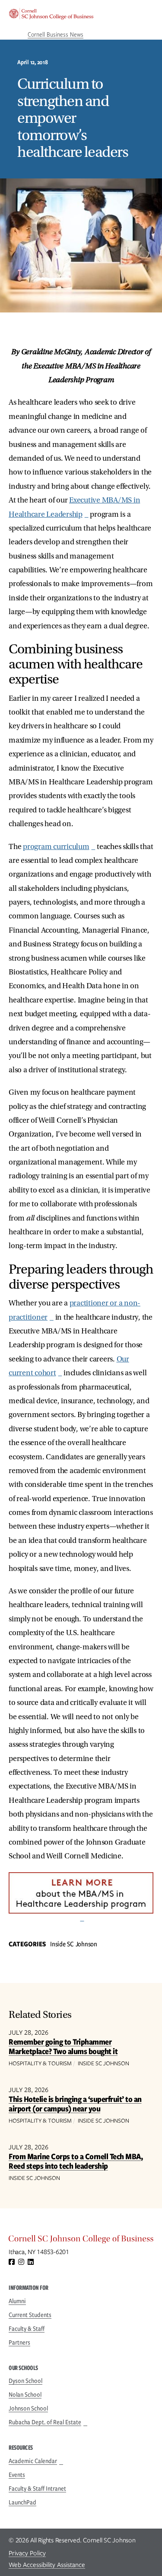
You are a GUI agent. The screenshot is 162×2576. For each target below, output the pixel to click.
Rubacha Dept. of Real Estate (45, 2422)
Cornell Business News (56, 34)
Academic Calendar (33, 2461)
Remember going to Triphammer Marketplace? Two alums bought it (63, 2047)
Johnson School (28, 2408)
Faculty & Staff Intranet (37, 2489)
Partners (19, 2342)
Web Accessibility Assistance (47, 2565)
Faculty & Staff (27, 2329)
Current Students (30, 2315)
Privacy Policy (27, 2553)
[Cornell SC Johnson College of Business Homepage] (81, 2241)
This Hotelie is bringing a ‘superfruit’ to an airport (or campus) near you (75, 2104)
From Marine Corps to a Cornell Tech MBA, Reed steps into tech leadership (76, 2161)
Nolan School (25, 2395)
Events (17, 2475)
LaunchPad (22, 2502)
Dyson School (25, 2381)
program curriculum (56, 847)
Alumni (17, 2301)
